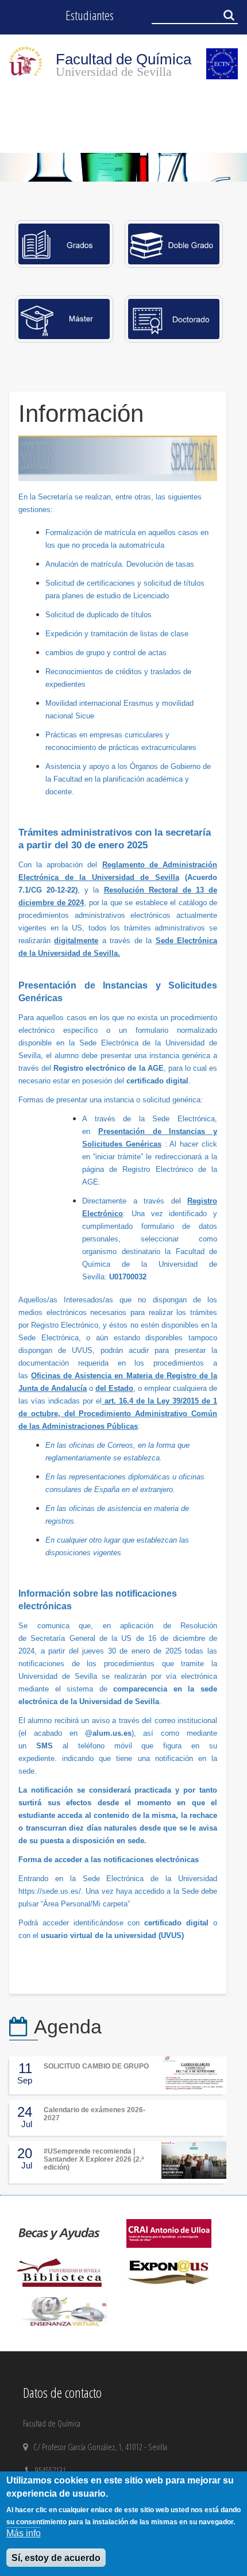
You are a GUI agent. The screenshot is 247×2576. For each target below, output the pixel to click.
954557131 (52, 2470)
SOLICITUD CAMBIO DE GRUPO (96, 2066)
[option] (123, 168)
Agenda (68, 2027)
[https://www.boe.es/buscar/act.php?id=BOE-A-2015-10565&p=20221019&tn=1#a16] (103, 1401)
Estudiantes (90, 15)
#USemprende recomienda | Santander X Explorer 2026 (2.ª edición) (94, 2160)
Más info (24, 2533)
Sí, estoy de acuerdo (56, 2558)
